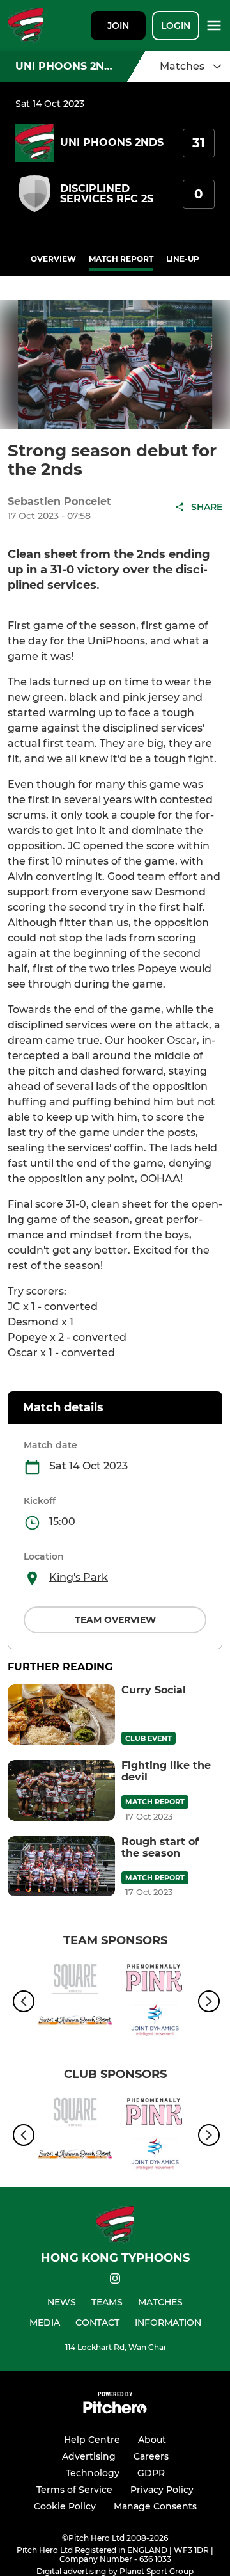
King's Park (79, 1577)
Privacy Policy (162, 2490)
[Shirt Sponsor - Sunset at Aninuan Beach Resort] (75, 2022)
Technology (93, 2473)
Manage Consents (155, 2506)
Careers (151, 2456)
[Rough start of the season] (61, 1867)
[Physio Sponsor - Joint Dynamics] (155, 2022)
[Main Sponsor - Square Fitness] (75, 1980)
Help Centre (92, 2440)
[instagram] (115, 2281)
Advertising (89, 2456)
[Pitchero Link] (115, 2411)
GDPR (151, 2473)
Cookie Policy (65, 2506)
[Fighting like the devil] (61, 1790)
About (152, 2440)
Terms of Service (74, 2490)
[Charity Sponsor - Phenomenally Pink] (155, 1980)
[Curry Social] (61, 1715)
